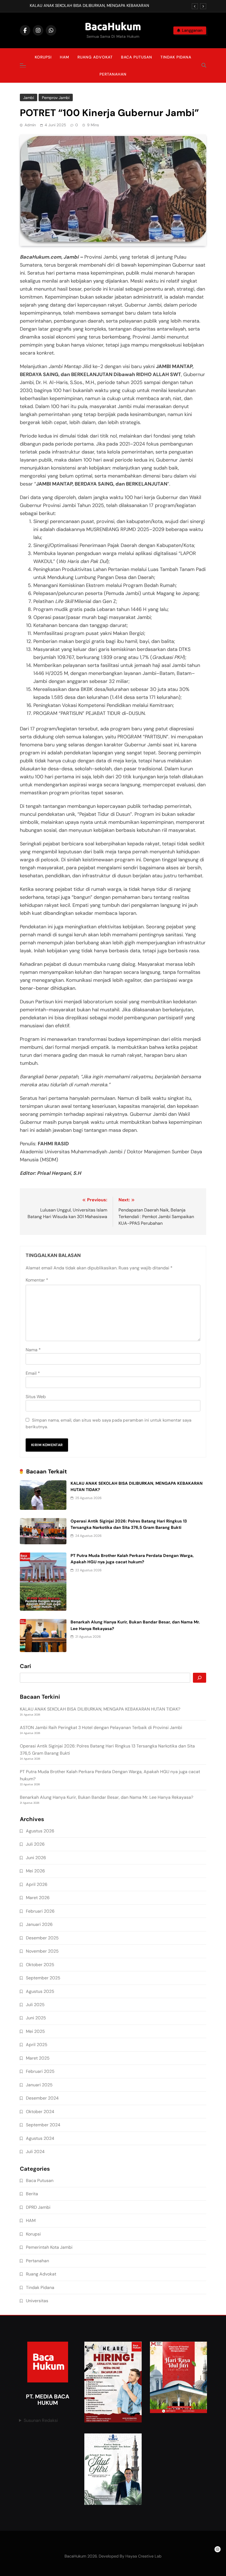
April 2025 (37, 2045)
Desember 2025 (42, 1938)
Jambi (29, 98)
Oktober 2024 (40, 2112)
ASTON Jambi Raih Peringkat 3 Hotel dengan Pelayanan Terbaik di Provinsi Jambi (101, 1727)
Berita (32, 2194)
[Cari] (200, 1678)
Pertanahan (113, 74)
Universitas (37, 2301)
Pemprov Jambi (56, 98)
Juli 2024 (35, 2152)
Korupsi (43, 57)
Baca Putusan (137, 57)
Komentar (37, 1280)
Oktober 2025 (40, 1965)
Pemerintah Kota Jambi (49, 2247)
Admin (30, 125)
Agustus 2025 (40, 1991)
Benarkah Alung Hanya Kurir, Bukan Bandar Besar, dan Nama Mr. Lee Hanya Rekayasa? (107, 1797)
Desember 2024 (42, 2098)
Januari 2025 (39, 2085)
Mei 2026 (35, 1871)
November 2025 (42, 1951)
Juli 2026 (35, 1844)
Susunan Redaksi (41, 2420)
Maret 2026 (38, 1898)
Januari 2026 (39, 1924)
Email (33, 1373)
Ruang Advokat (95, 57)
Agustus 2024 (40, 2138)
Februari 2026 (40, 1911)
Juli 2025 (35, 2005)
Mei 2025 (35, 2031)
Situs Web (36, 1397)
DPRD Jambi (38, 2207)
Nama (33, 1350)
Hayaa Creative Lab (143, 2556)
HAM (64, 57)
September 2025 (43, 1978)
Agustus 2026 (40, 1831)
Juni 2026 (36, 1858)
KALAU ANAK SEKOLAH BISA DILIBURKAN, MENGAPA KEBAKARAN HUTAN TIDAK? (89, 6)
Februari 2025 (40, 2071)
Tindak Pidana (176, 57)
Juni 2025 (36, 2018)
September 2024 (43, 2125)
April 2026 (37, 1884)
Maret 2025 (38, 2058)
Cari (25, 1666)
